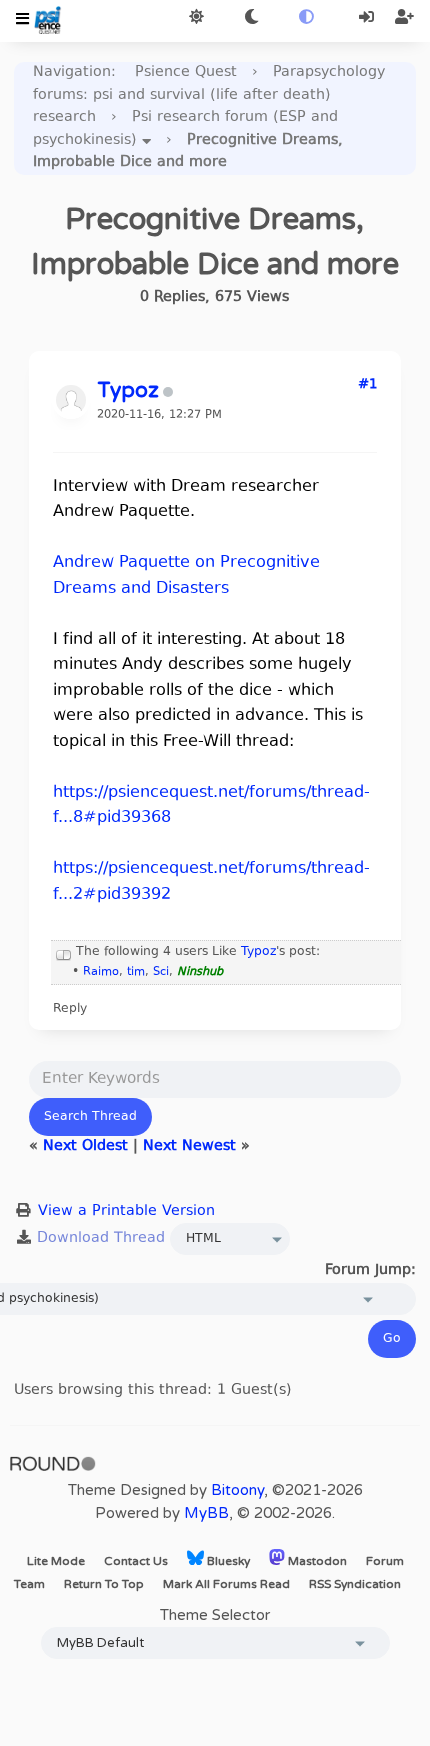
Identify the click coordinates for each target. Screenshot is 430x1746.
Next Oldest (85, 1146)
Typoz (258, 952)
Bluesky (227, 1561)
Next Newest (189, 1146)
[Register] (404, 18)
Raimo (101, 972)
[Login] (368, 18)
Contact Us (136, 1561)
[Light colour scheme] (196, 18)
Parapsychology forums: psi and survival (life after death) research (209, 95)
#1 (367, 385)
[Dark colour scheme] (251, 18)
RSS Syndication (355, 1584)
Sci (161, 972)
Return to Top (104, 1584)
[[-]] (64, 952)
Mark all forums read (226, 1584)
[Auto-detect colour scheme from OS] (306, 18)
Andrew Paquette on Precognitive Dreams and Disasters (186, 576)
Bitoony (237, 1490)
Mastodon (316, 1561)
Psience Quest (186, 72)
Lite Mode (56, 1561)
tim (136, 972)
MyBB (206, 1513)
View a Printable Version (126, 1211)
